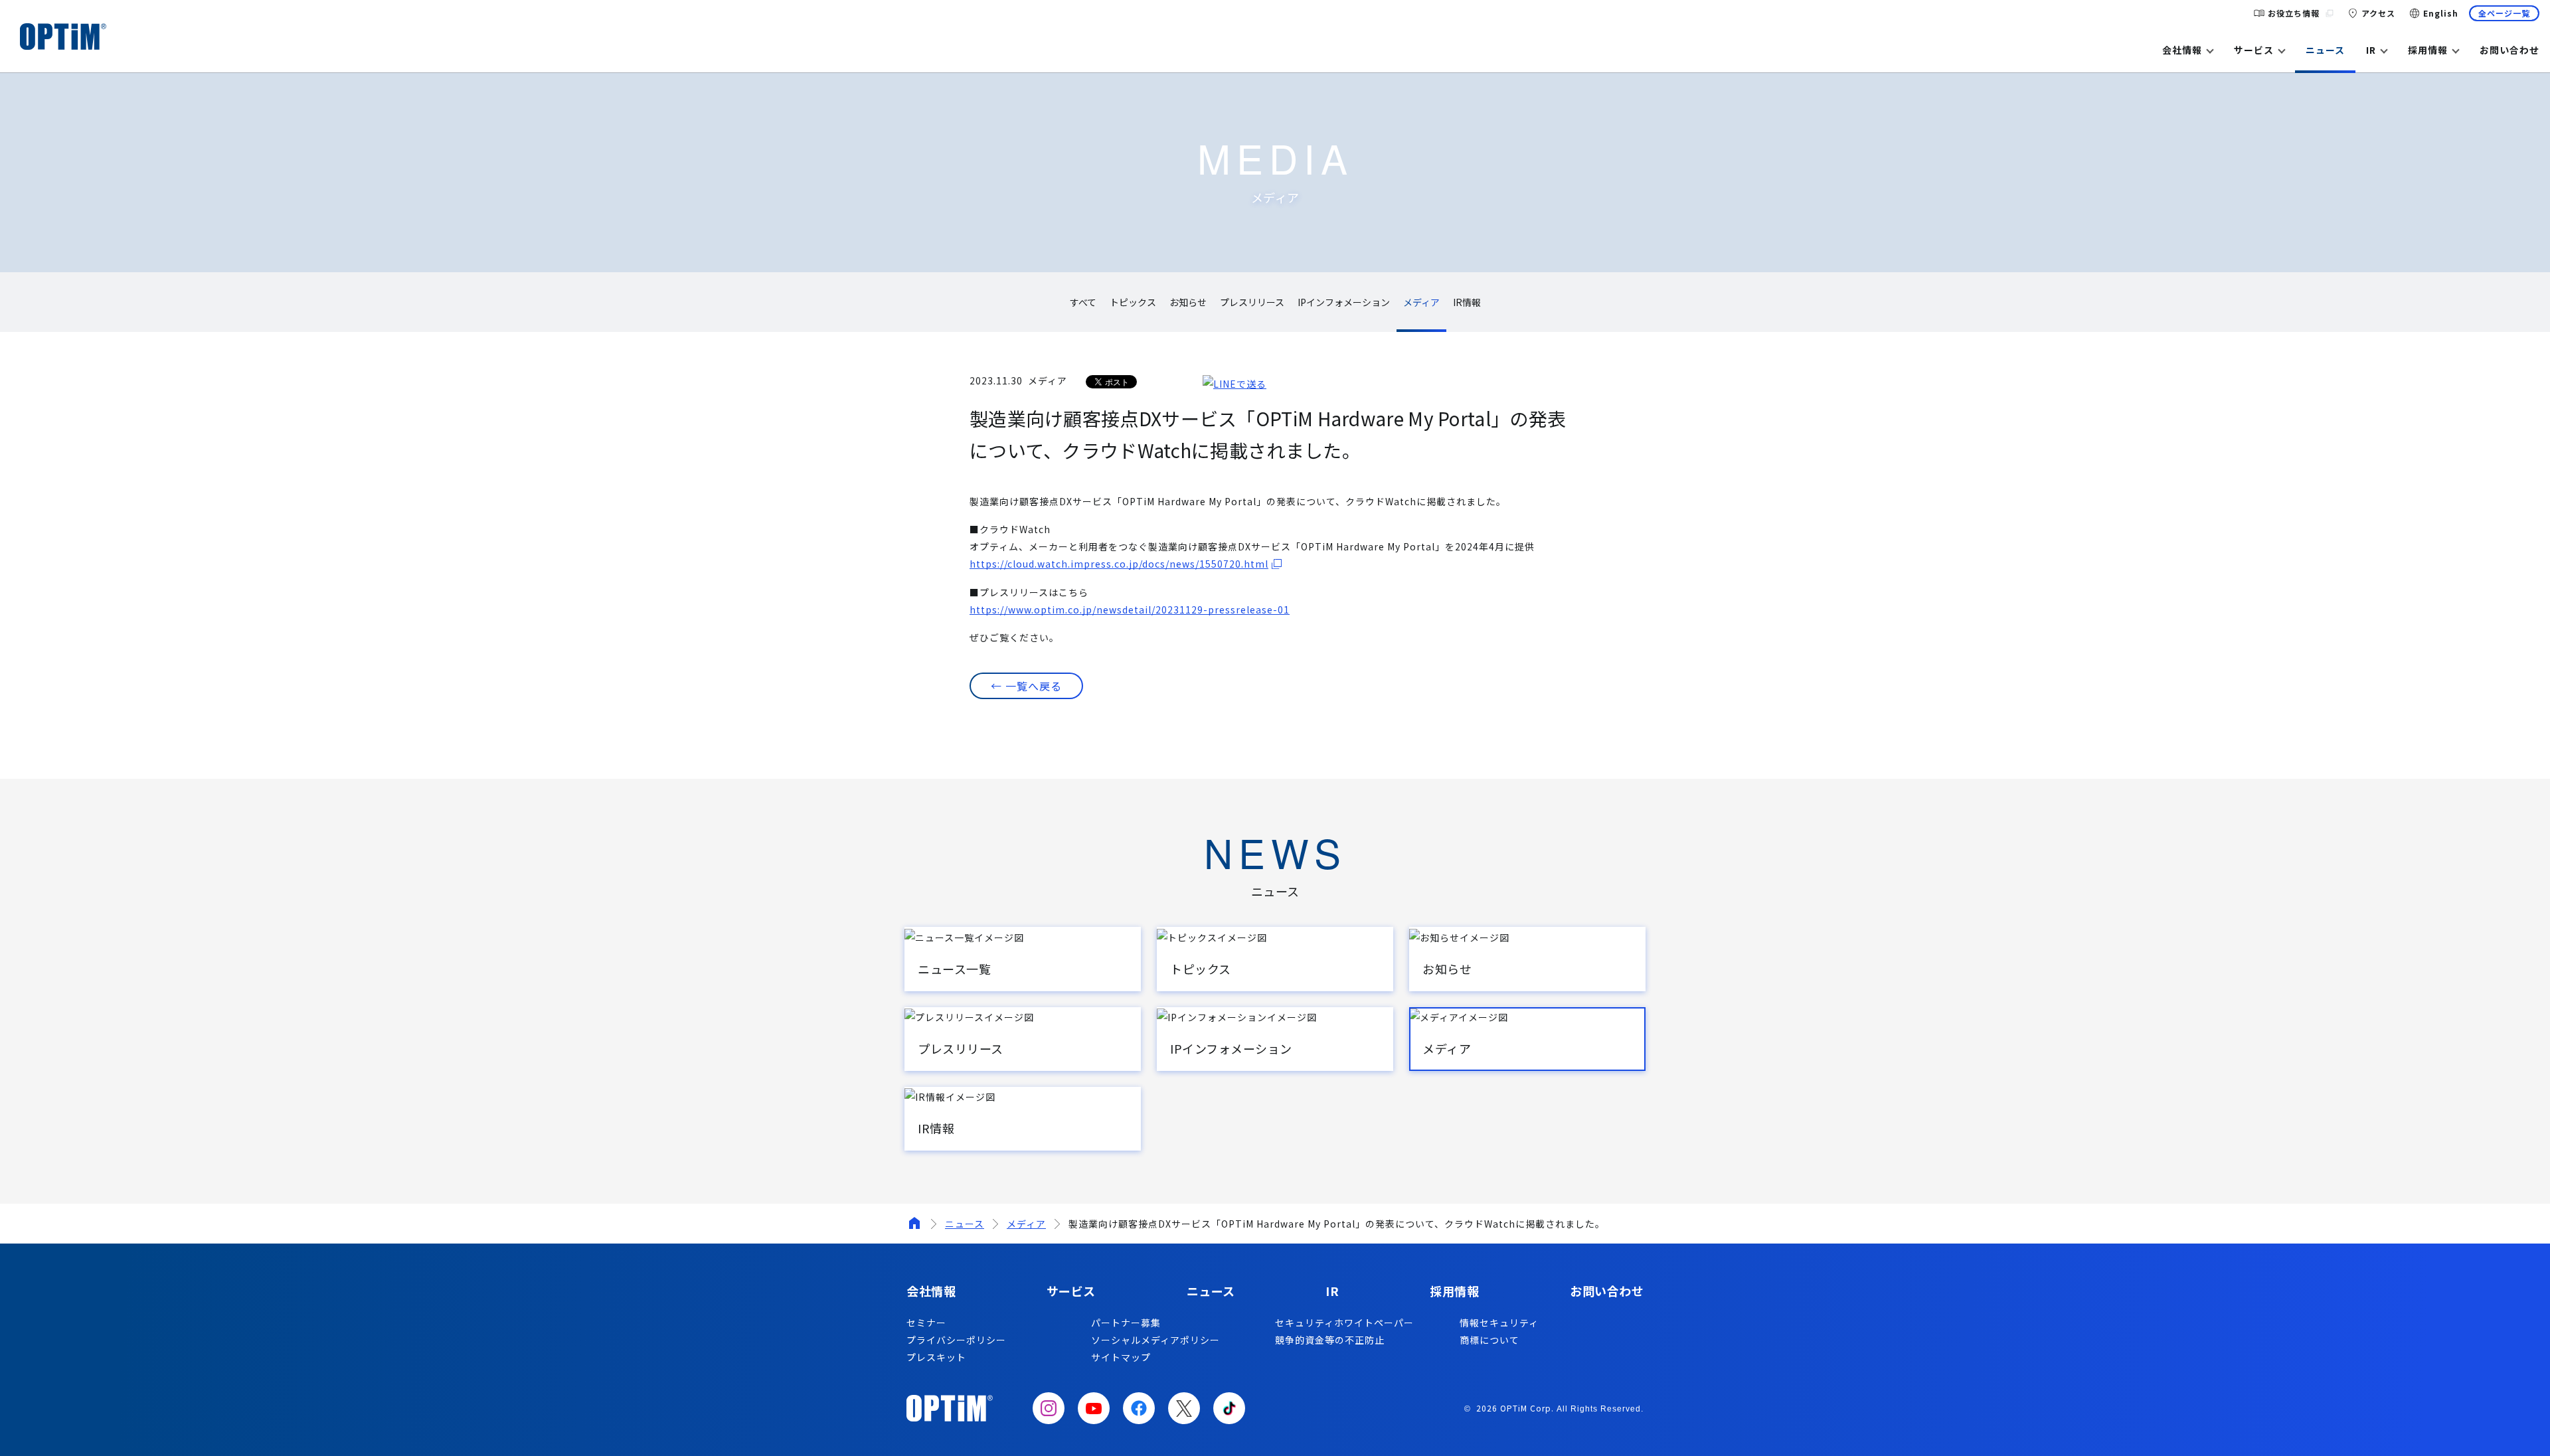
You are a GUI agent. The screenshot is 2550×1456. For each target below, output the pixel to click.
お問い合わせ (2509, 50)
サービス (2254, 50)
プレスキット (936, 1357)
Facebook (1139, 1408)
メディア (1026, 1224)
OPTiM (63, 37)
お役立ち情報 (2294, 13)
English (2441, 13)
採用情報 (2428, 50)
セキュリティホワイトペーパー (1344, 1323)
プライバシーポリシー (956, 1340)
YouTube (1094, 1408)
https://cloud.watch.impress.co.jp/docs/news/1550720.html (1119, 564)
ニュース (2325, 50)
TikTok (1229, 1408)
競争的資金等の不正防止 (1330, 1340)
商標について (1489, 1340)
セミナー (926, 1323)
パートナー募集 (1126, 1323)
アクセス (2378, 13)
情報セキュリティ (1499, 1323)
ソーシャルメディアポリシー (1155, 1340)
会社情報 (2182, 50)
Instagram (1049, 1408)
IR (2371, 50)
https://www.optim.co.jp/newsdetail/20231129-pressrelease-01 (1130, 609)
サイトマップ (1121, 1357)
